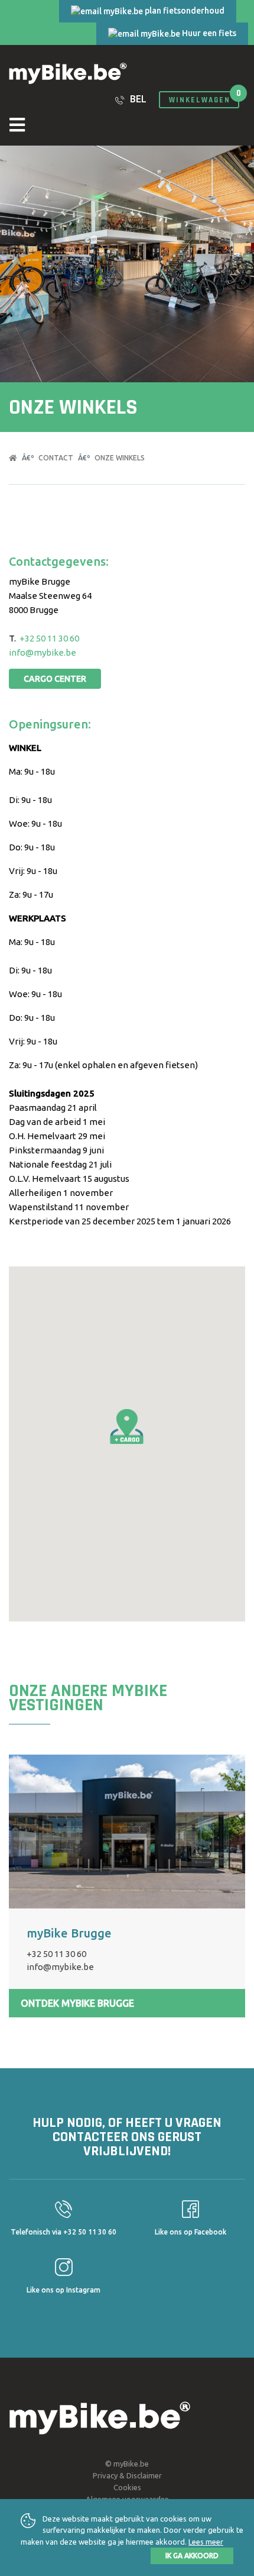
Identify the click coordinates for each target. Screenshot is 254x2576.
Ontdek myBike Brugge (77, 2003)
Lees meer (206, 2542)
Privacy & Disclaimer (127, 2475)
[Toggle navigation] (127, 126)
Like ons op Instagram (63, 2290)
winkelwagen (200, 100)
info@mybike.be (43, 652)
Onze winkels (120, 458)
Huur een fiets (208, 33)
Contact (56, 458)
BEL (137, 99)
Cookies (127, 2487)
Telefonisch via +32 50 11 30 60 (63, 2232)
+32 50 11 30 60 (49, 638)
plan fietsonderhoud (184, 11)
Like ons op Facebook (190, 2232)
